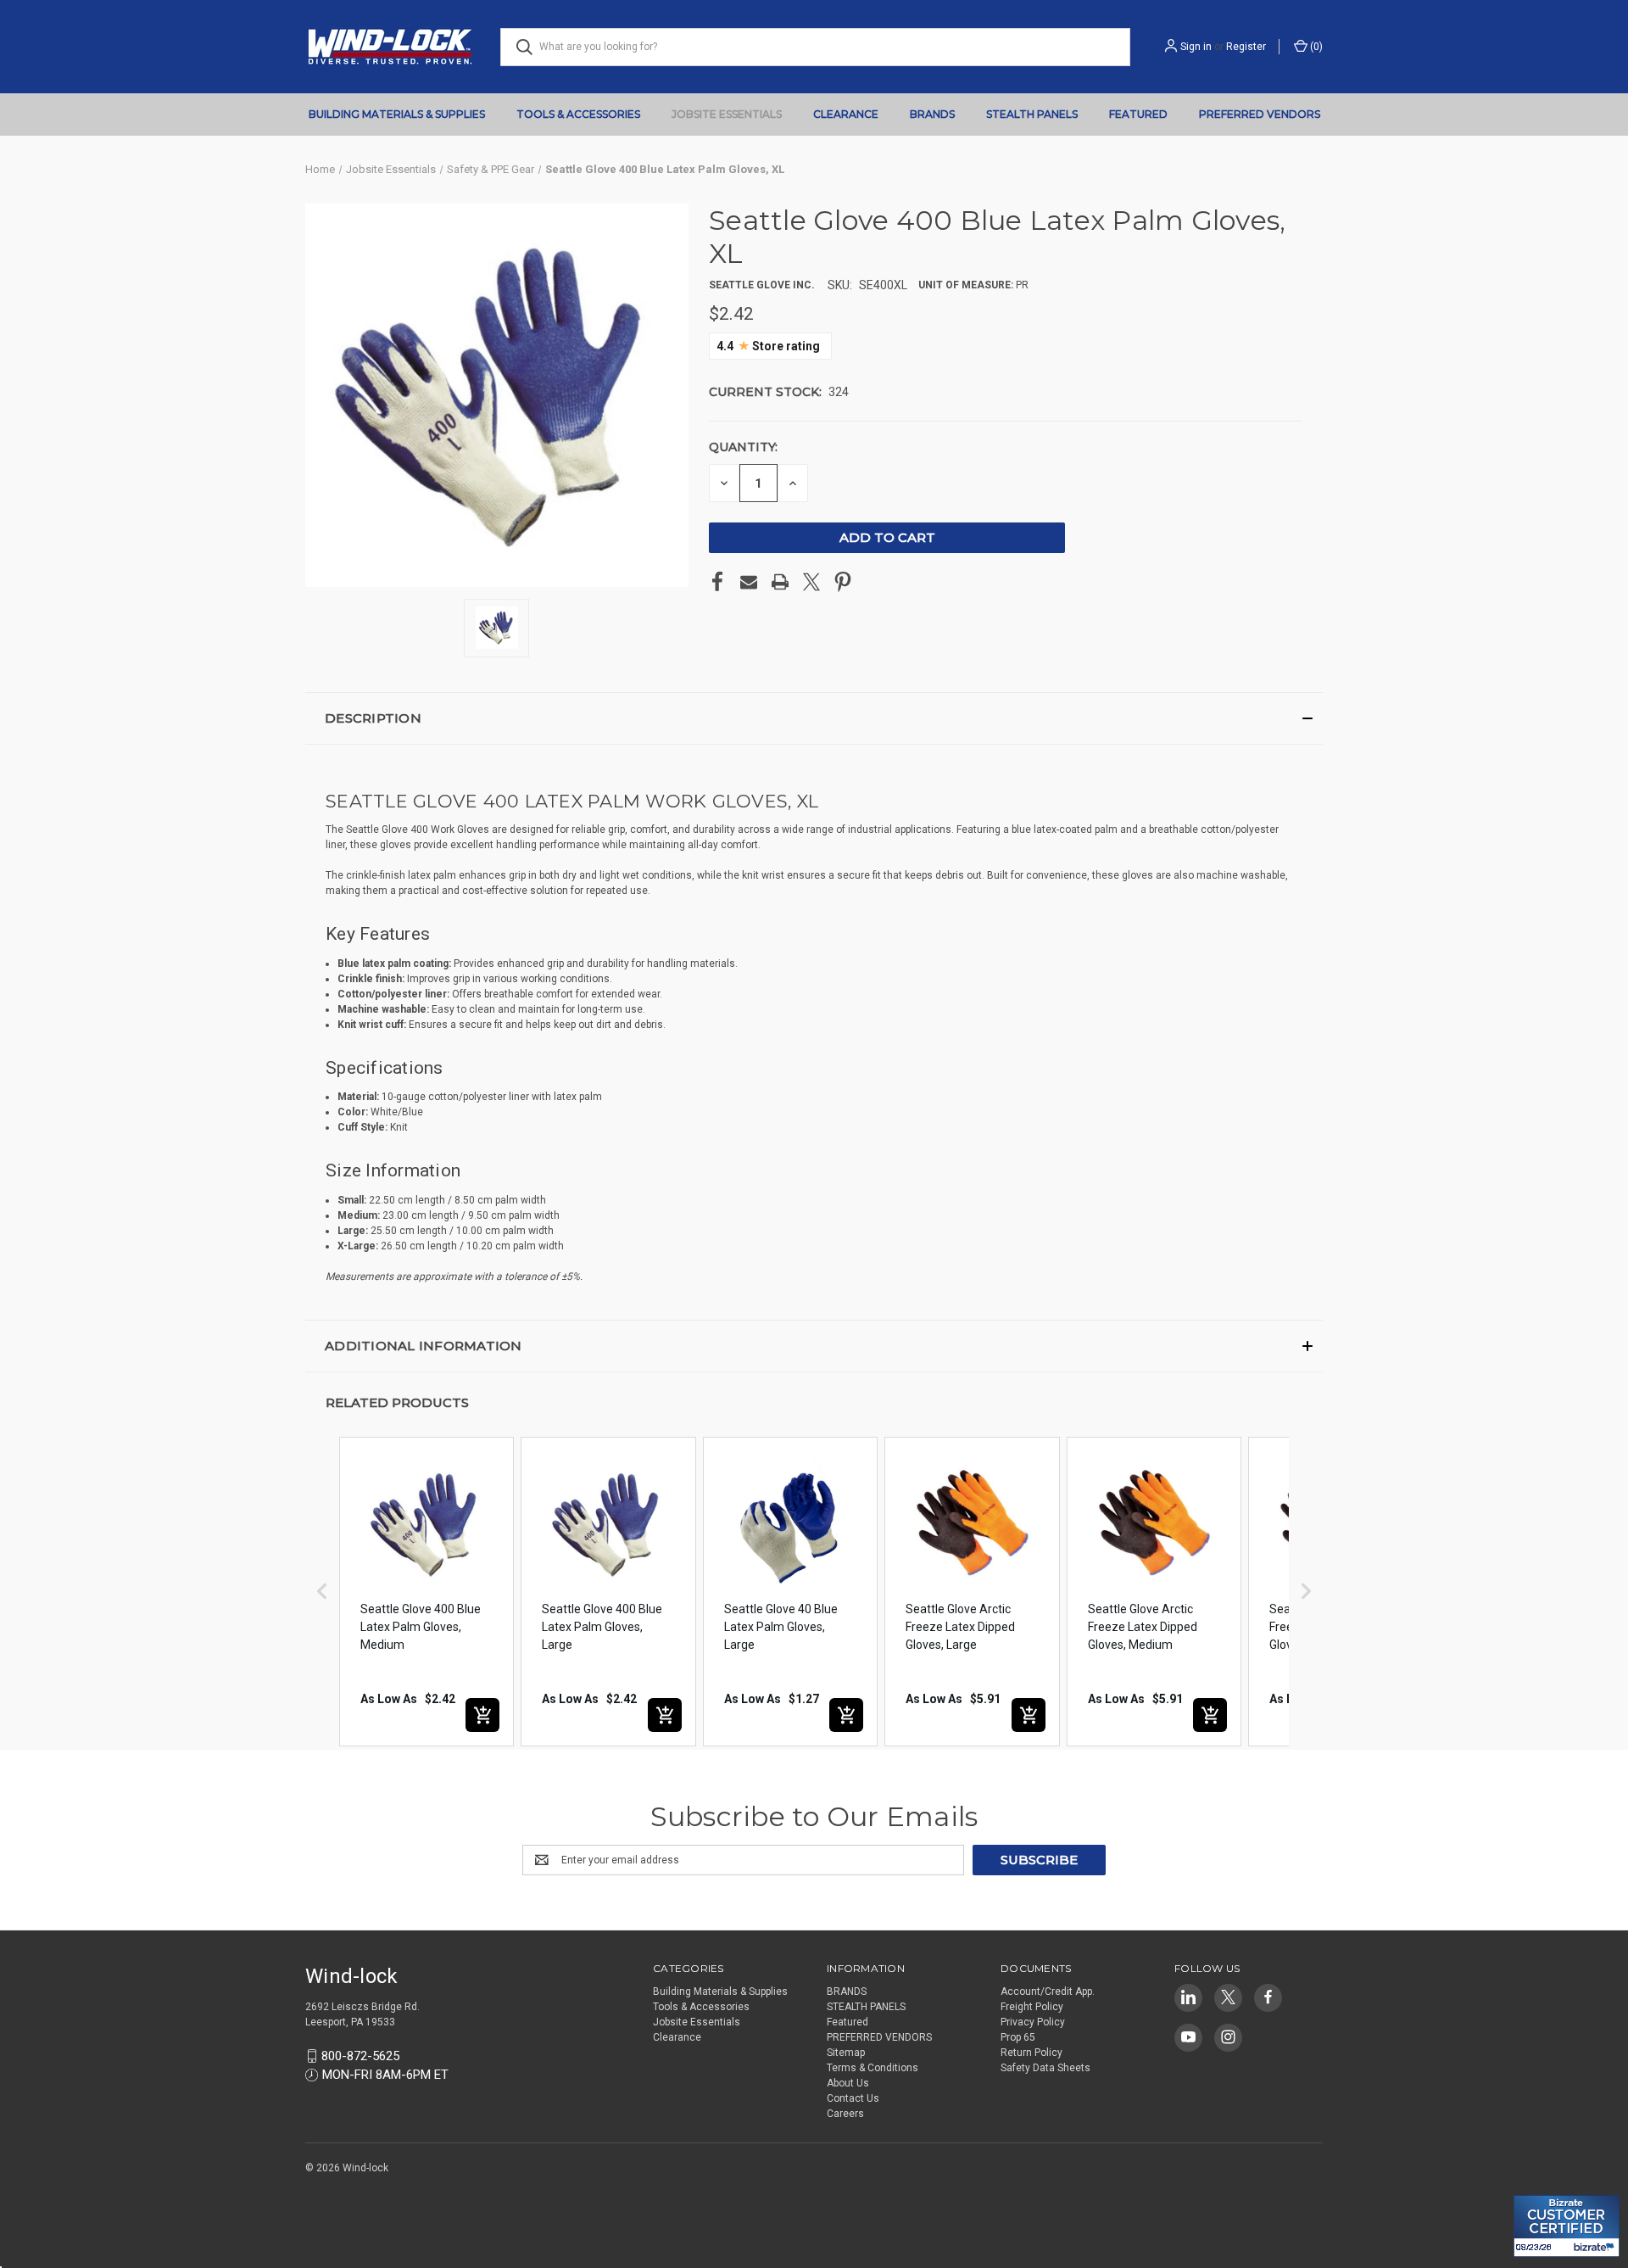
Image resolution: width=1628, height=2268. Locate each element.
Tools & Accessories (578, 114)
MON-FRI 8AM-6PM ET (385, 2075)
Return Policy (1031, 2053)
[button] (814, 718)
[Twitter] (811, 582)
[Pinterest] (843, 582)
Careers (845, 2114)
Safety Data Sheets (1045, 2068)
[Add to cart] (482, 1715)
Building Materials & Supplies (397, 114)
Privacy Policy (1033, 2022)
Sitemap (846, 2053)
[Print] (780, 582)
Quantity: (743, 447)
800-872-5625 (360, 2056)
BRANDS (932, 114)
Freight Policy (1032, 2007)
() (1315, 47)
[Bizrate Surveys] (1537, 2185)
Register (1246, 47)
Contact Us (853, 2098)
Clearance (846, 114)
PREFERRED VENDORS (1260, 114)
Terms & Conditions (873, 2068)
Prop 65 (1018, 2037)
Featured (1138, 114)
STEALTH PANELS (1032, 114)
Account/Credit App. (1048, 1991)
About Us (848, 2083)
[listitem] (427, 1592)
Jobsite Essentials (727, 114)
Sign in (1196, 47)
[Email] (749, 582)
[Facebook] (717, 582)
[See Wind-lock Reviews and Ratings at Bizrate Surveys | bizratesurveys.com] (1567, 2226)
